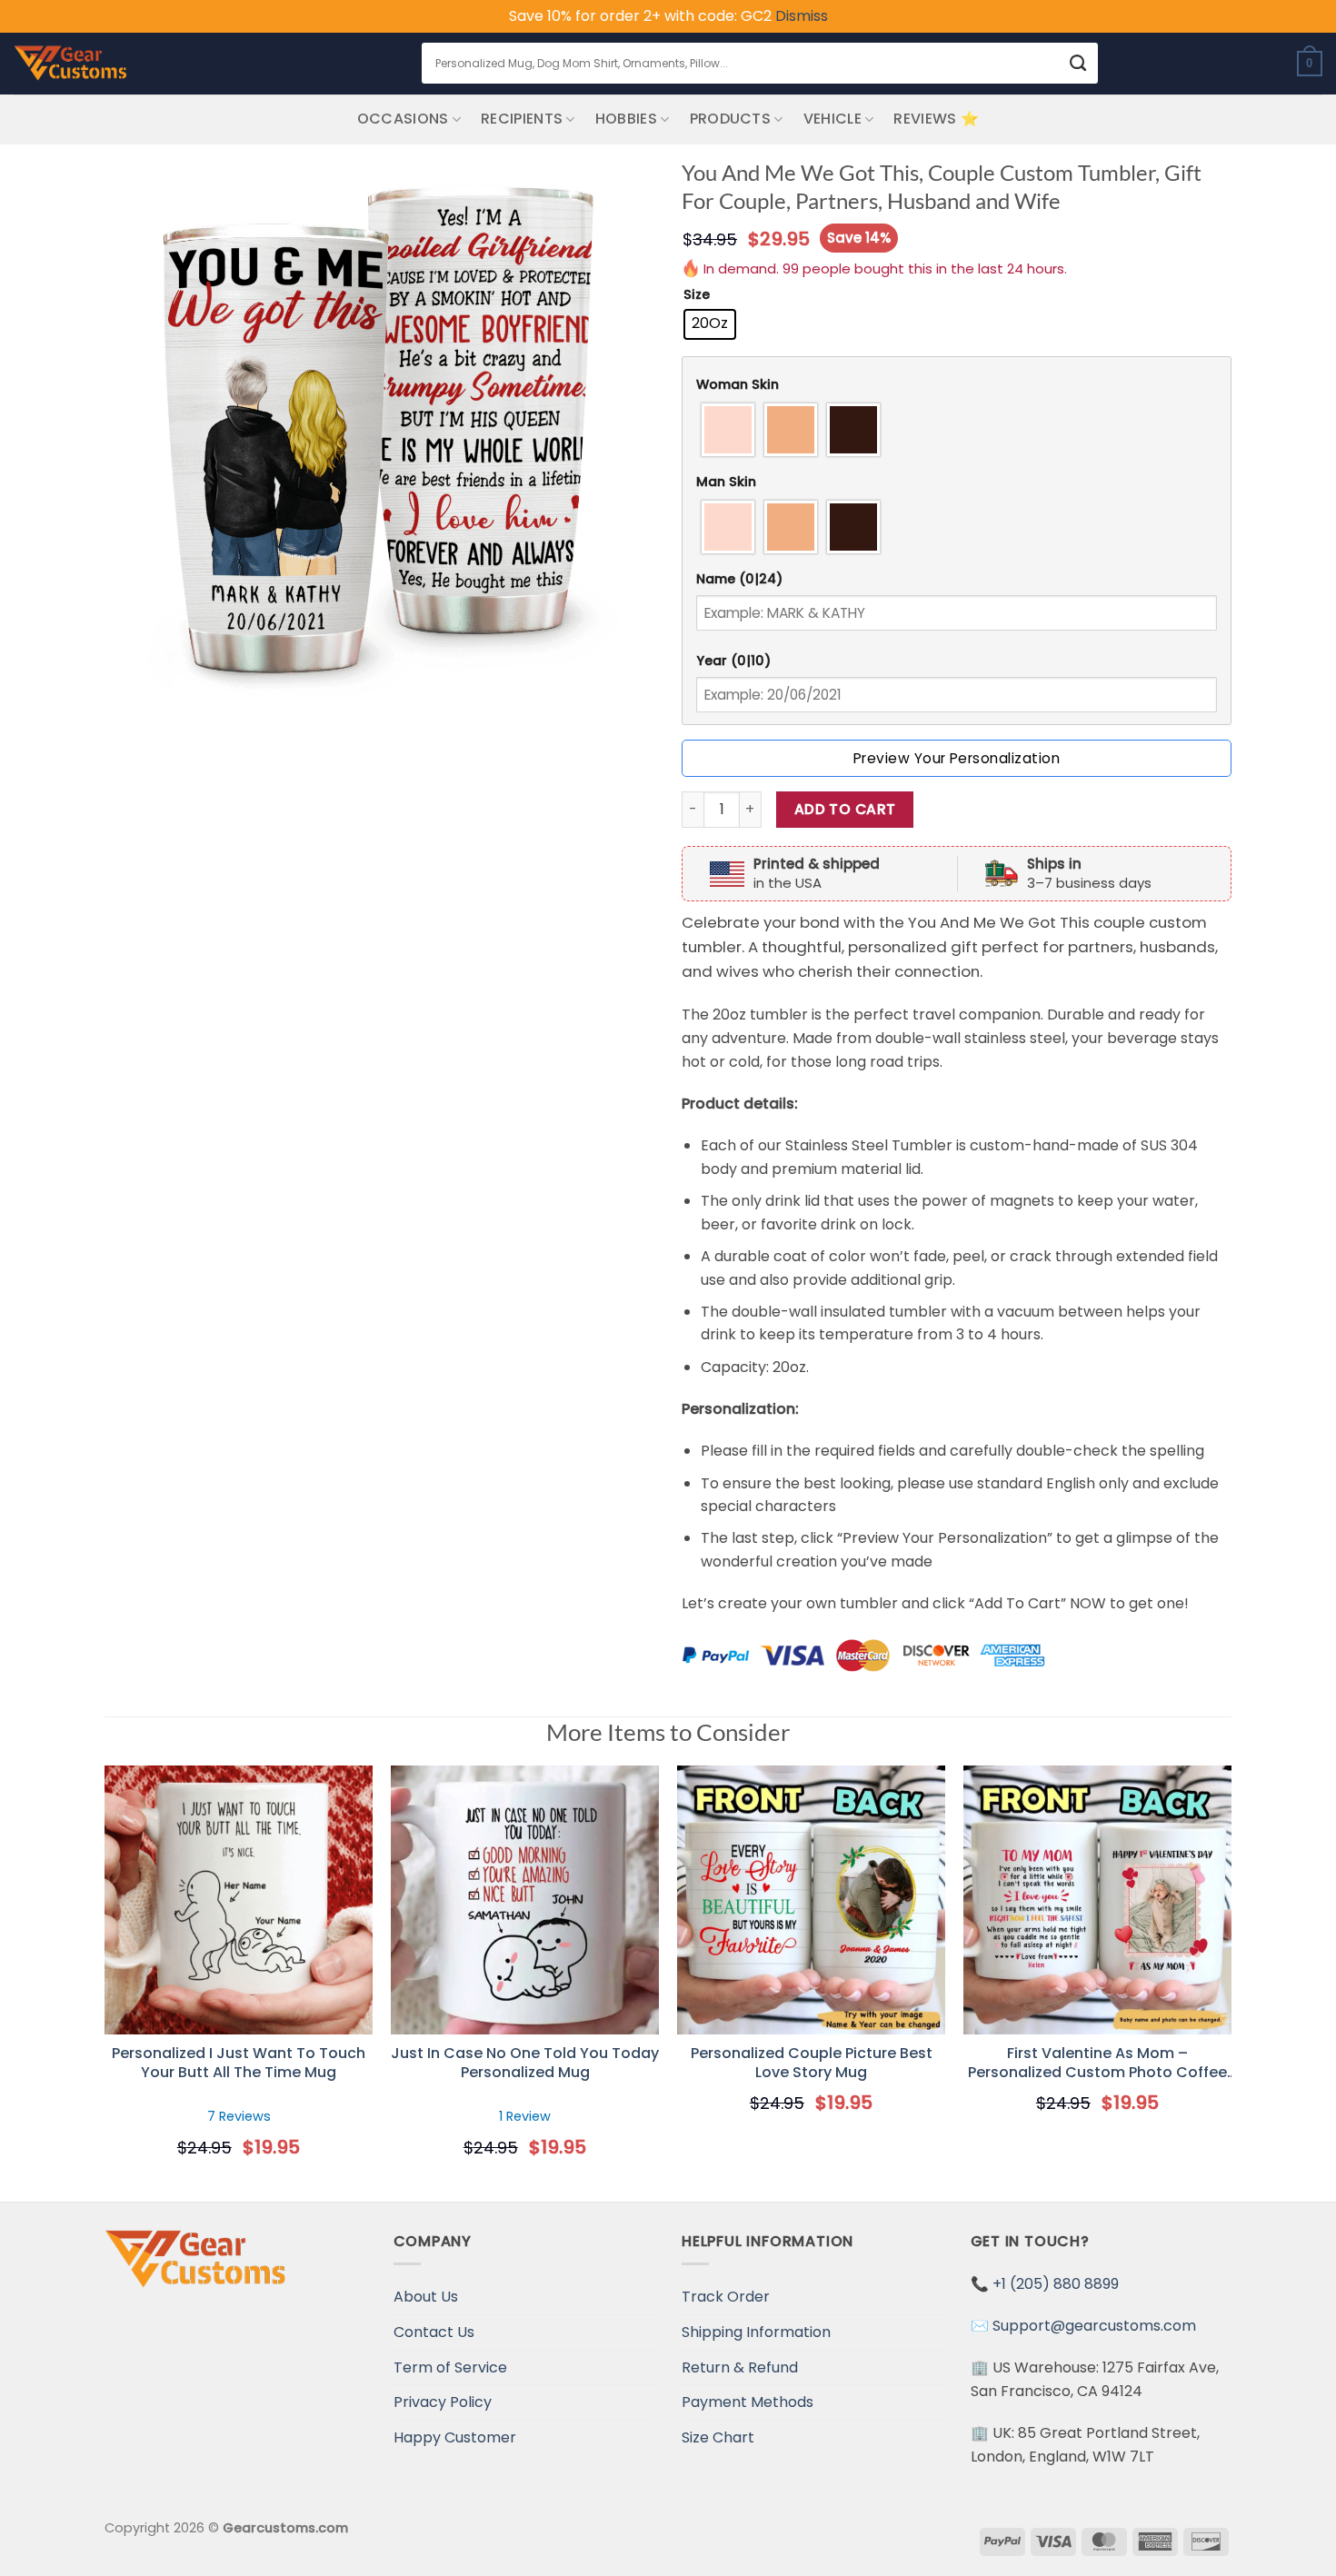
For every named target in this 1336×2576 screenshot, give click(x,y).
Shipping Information (756, 2332)
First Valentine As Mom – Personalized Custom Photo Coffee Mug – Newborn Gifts (1097, 2064)
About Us (426, 2297)
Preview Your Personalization (957, 758)
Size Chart (718, 2437)
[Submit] (1077, 63)
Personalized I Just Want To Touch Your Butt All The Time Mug (239, 2064)
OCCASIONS (403, 119)
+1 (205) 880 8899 (1056, 2284)
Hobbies (626, 119)
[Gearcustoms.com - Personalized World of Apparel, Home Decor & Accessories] (70, 64)
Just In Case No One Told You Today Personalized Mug (525, 2064)
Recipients (522, 119)
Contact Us (434, 2332)
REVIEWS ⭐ (936, 119)
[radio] (710, 324)
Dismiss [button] (802, 16)
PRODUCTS (731, 119)
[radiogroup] (957, 430)
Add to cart (845, 809)
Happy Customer (455, 2437)
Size (697, 295)
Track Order (726, 2297)
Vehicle (833, 119)
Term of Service (450, 2367)
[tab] (957, 385)
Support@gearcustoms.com (1094, 2326)
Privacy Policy (443, 2402)
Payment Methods (748, 2402)
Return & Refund (740, 2367)
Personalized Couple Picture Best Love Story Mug (812, 2064)
